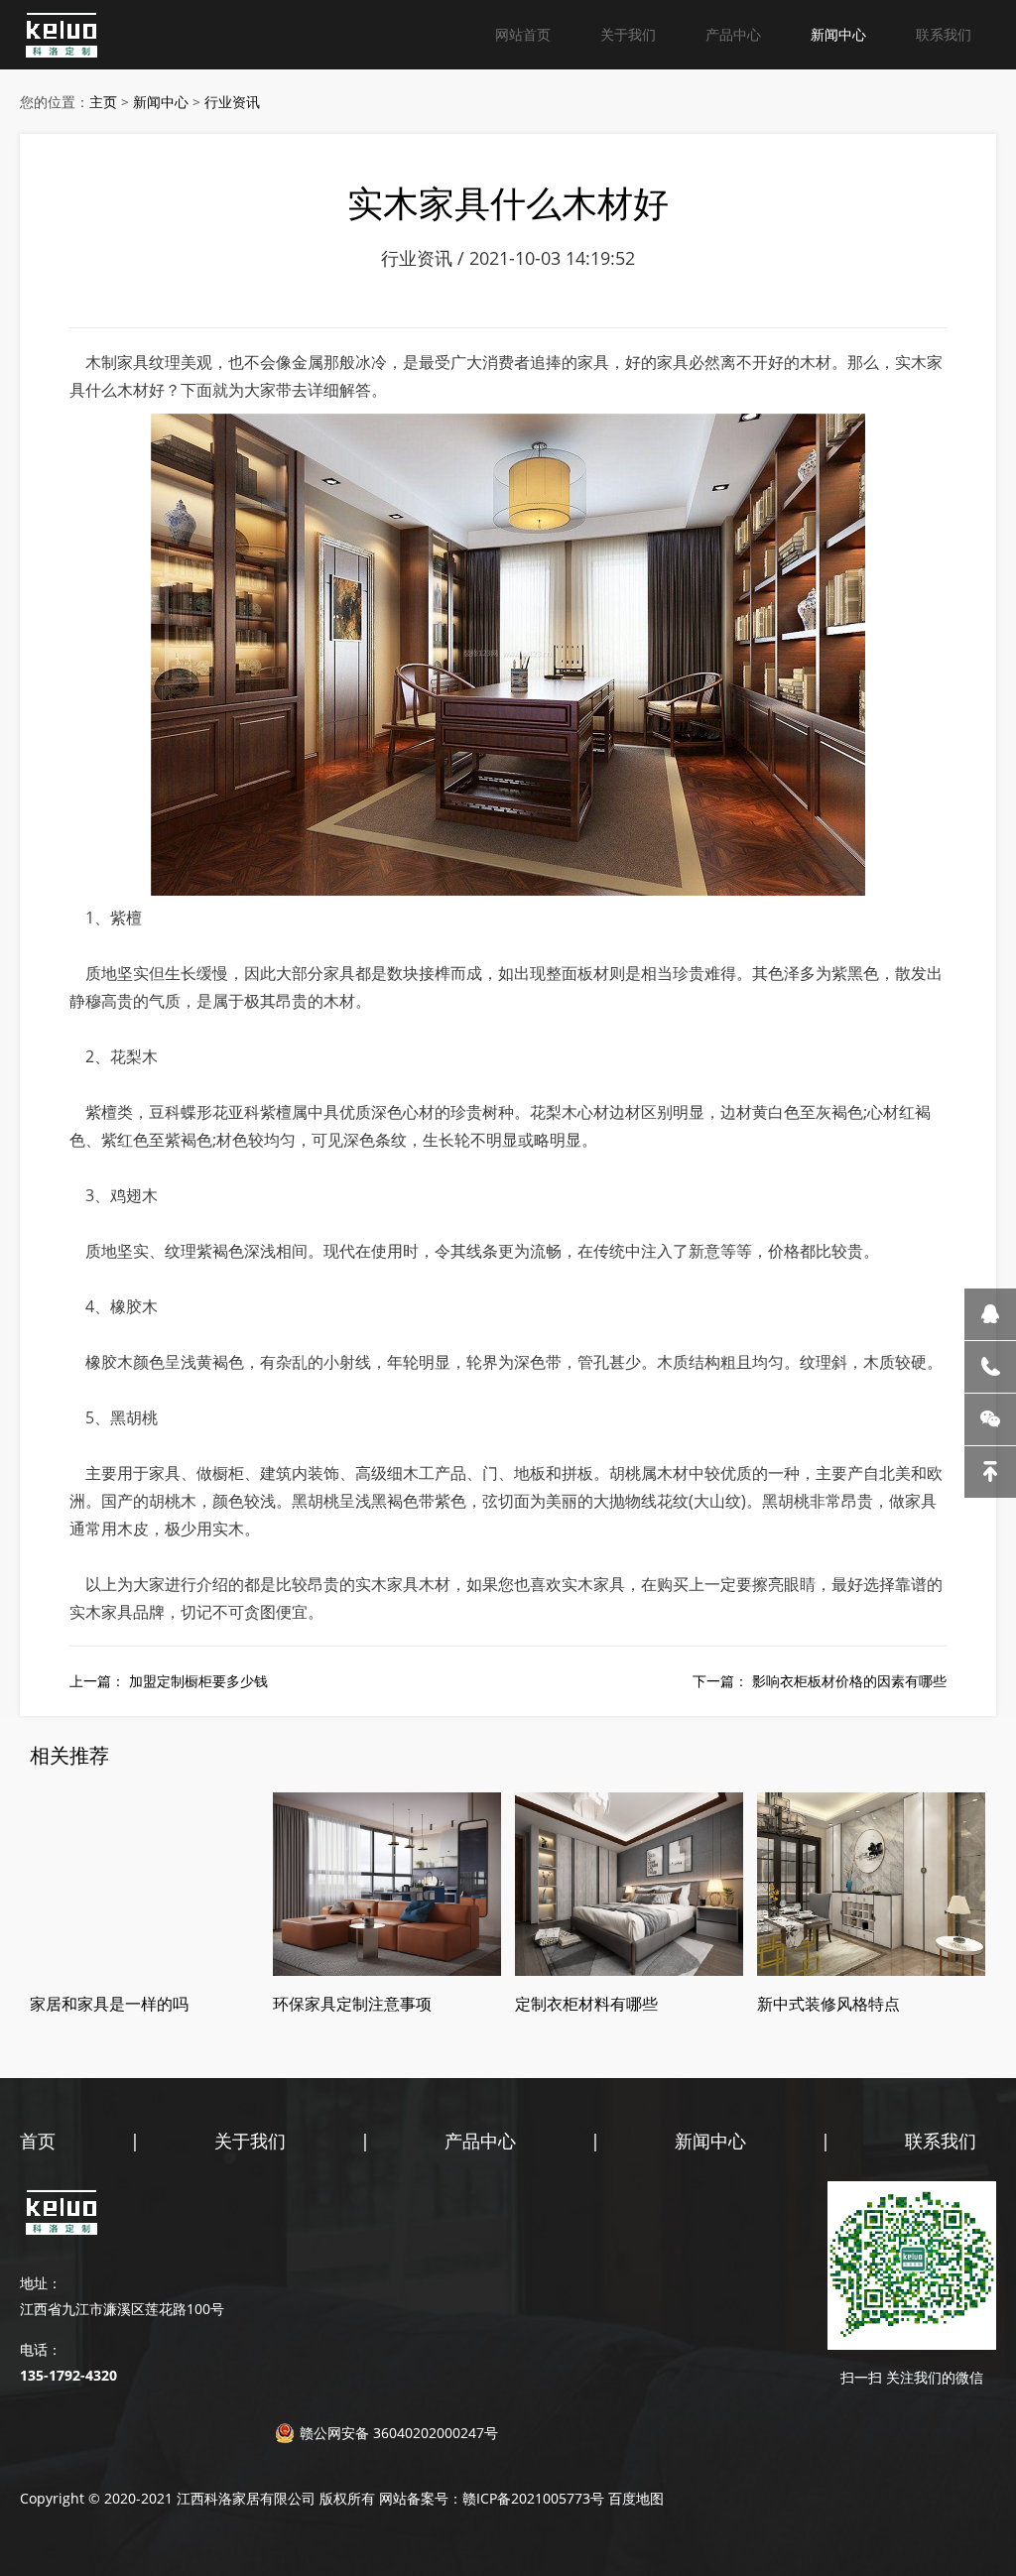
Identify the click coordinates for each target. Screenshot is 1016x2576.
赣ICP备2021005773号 (533, 2498)
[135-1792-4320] (990, 1367)
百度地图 (636, 2498)
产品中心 (733, 34)
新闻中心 (838, 34)
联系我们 (944, 34)
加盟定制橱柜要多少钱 (198, 1681)
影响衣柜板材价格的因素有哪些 (849, 1681)
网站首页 (523, 34)
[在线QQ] (990, 1314)
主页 (103, 102)
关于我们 (628, 34)
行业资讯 (232, 102)
